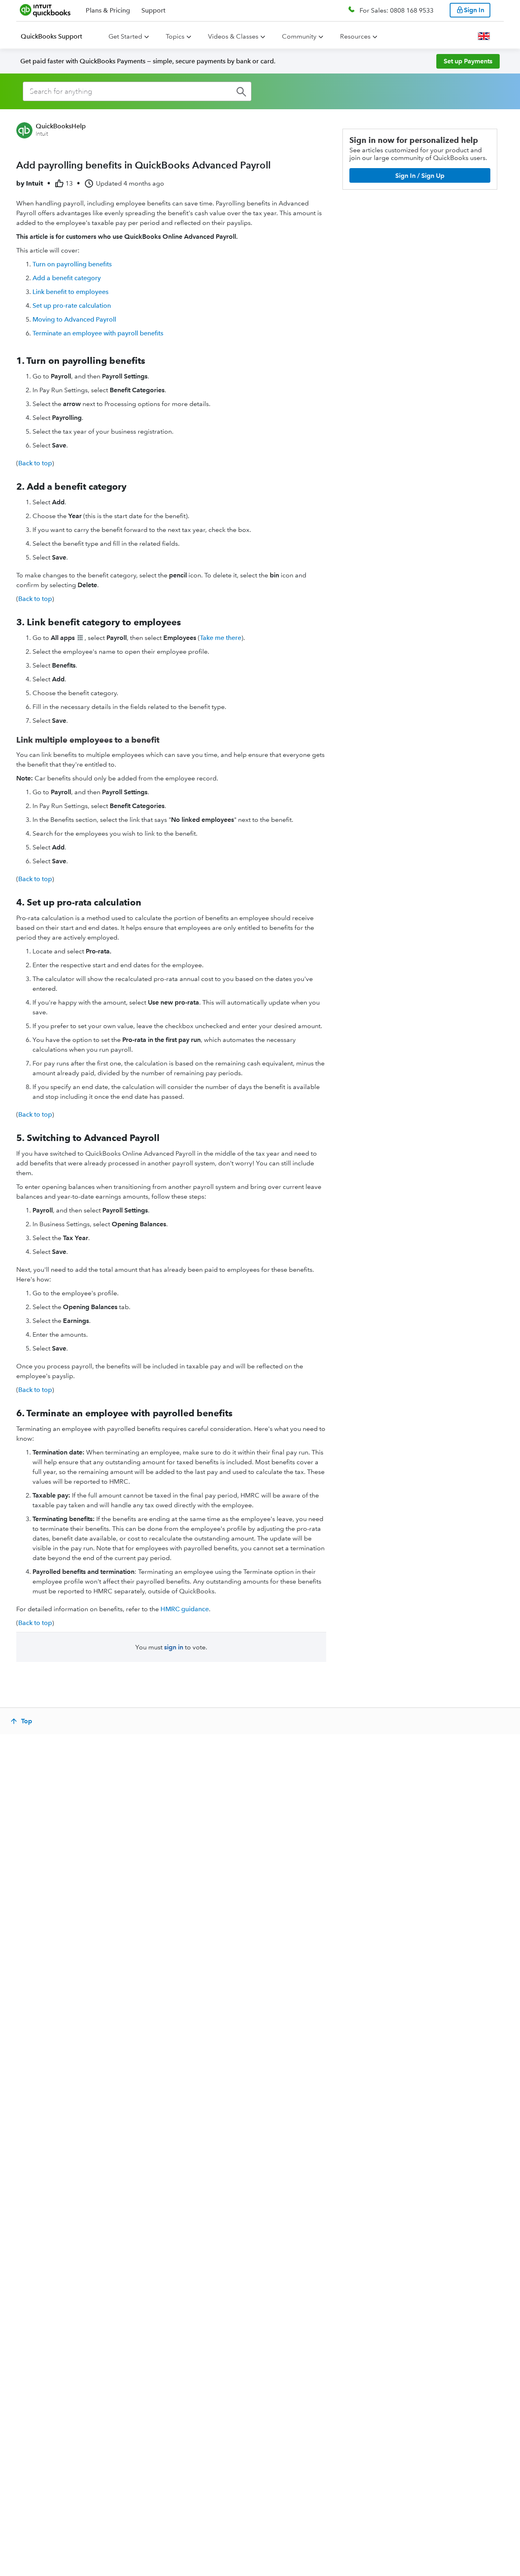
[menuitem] (56, 37)
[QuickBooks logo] (45, 10)
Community (299, 36)
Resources (355, 36)
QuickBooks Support (51, 36)
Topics (175, 36)
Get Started (125, 36)
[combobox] (137, 91)
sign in (174, 1647)
